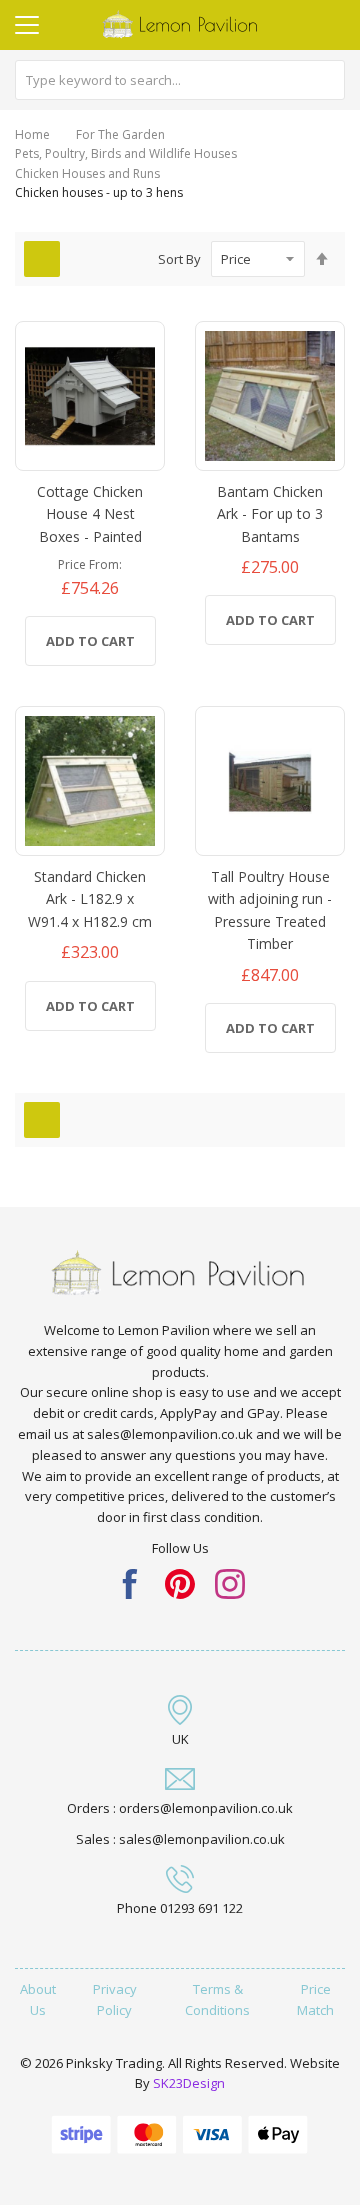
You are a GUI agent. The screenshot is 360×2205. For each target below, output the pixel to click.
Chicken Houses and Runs (87, 173)
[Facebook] (130, 1582)
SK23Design (189, 2083)
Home (32, 134)
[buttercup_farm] (230, 1582)
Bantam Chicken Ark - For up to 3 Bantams (270, 514)
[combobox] (180, 80)
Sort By (179, 259)
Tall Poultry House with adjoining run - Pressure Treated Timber (270, 910)
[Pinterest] (180, 1582)
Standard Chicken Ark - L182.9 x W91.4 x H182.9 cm (90, 899)
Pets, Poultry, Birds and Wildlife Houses (126, 153)
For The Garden (120, 134)
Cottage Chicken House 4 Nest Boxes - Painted (90, 514)
